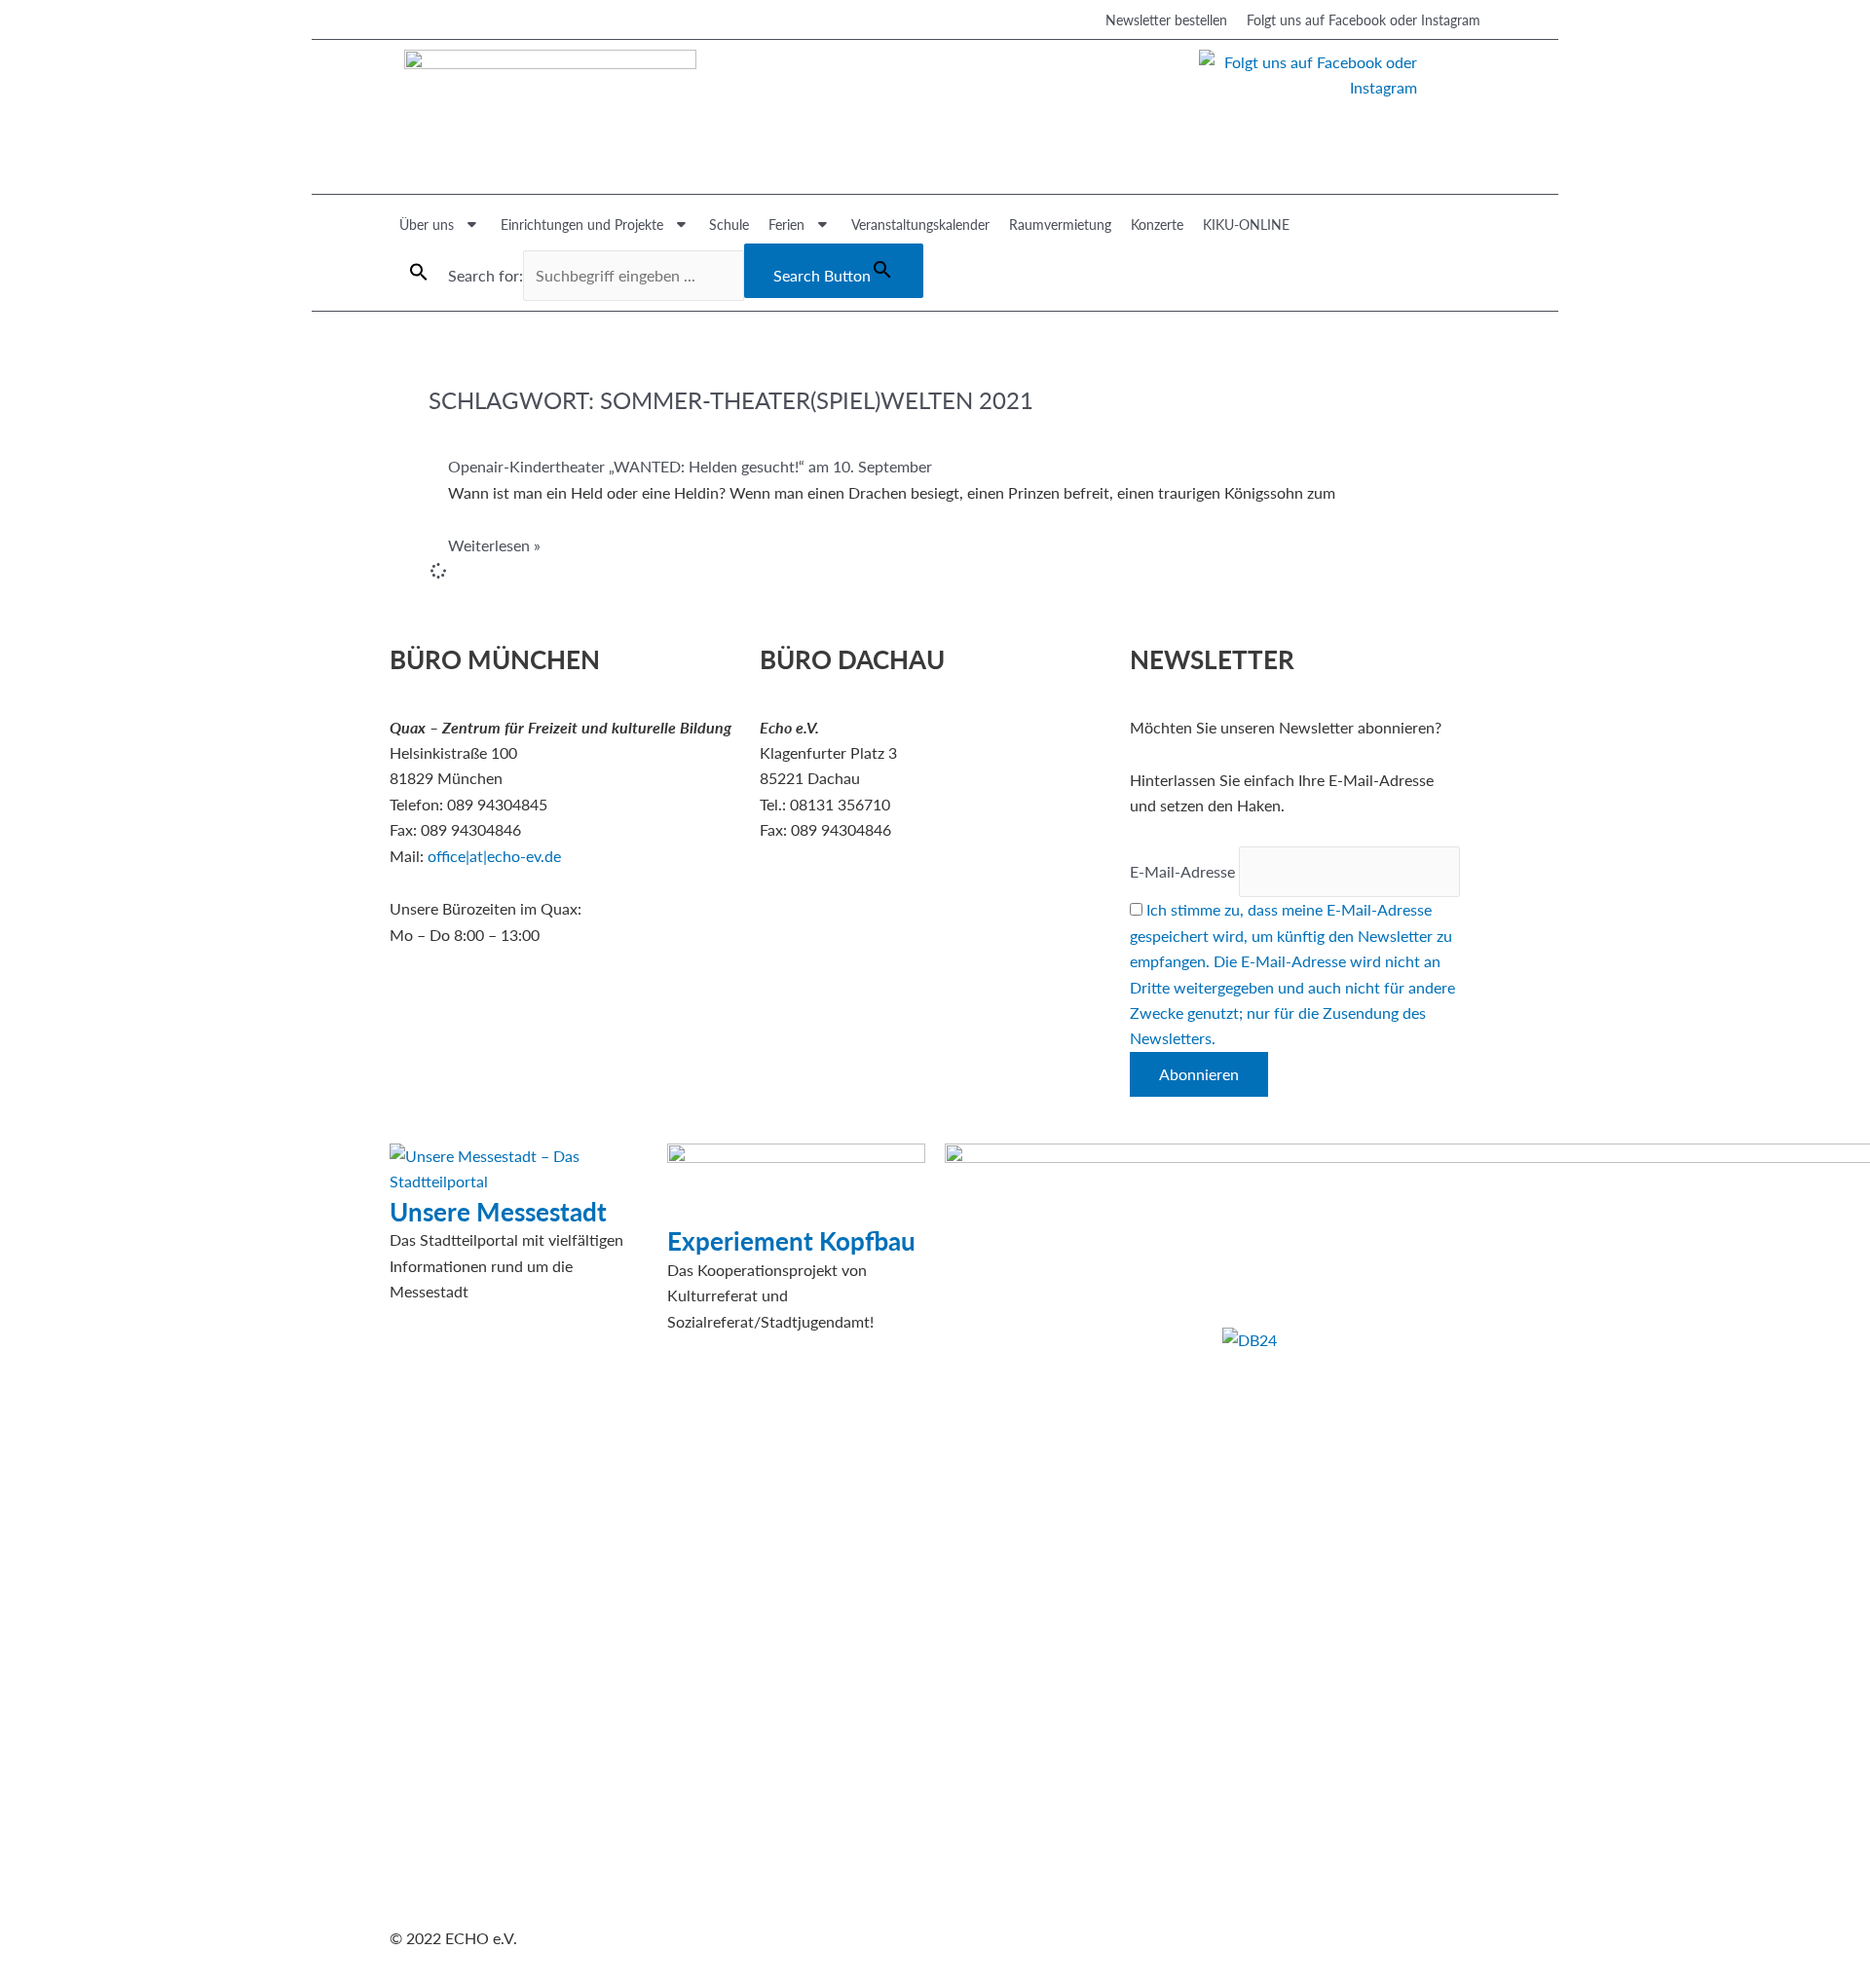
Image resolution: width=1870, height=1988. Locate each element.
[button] (419, 272)
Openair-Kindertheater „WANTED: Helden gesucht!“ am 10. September (690, 466)
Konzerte (1157, 224)
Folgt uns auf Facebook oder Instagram (1364, 19)
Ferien (786, 224)
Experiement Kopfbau (791, 1240)
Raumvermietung (1060, 224)
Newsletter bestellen (1166, 19)
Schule (729, 224)
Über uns (427, 224)
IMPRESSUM (1268, 1156)
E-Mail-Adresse (1182, 871)
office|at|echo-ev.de (494, 856)
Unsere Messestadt (498, 1211)
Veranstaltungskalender (920, 224)
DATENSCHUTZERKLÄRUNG (1325, 1181)
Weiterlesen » (494, 545)
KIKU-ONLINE (1246, 224)
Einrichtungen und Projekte (582, 224)
